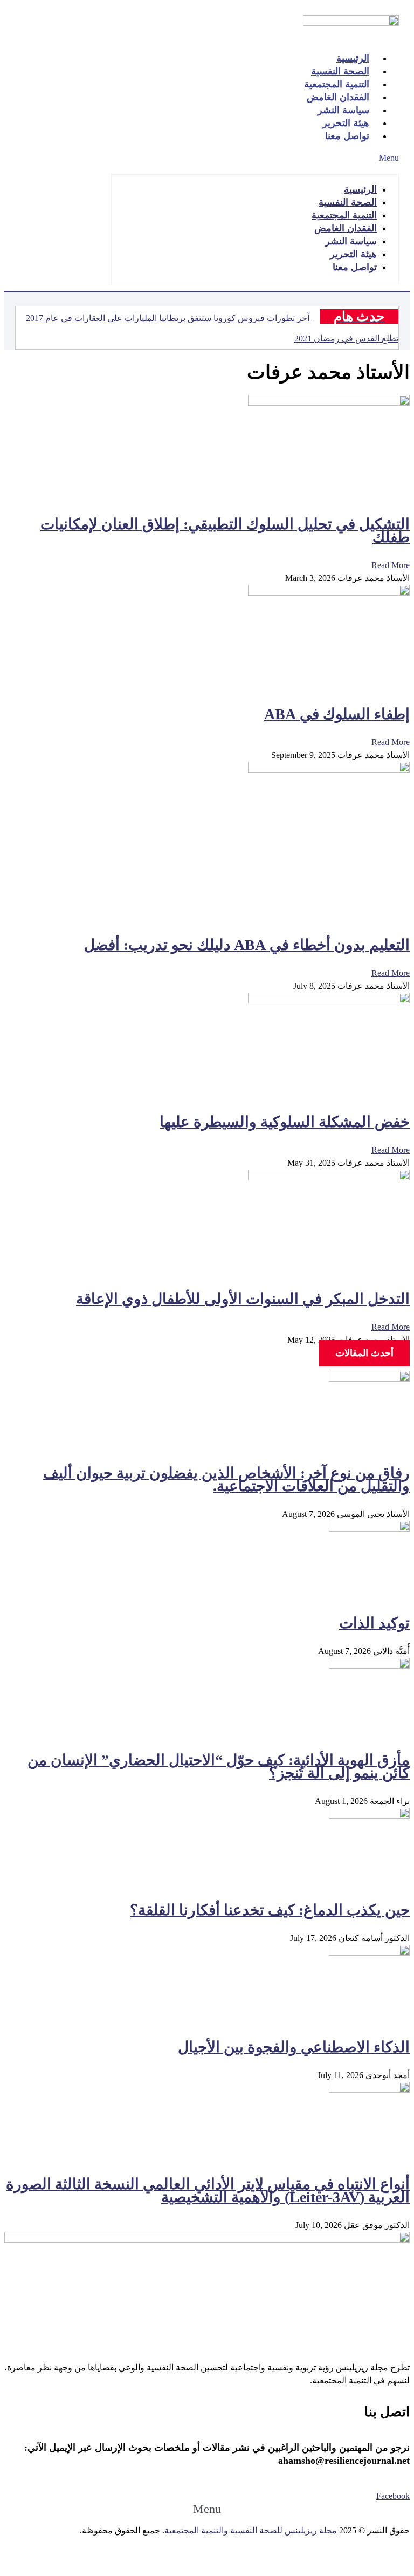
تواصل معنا (347, 136)
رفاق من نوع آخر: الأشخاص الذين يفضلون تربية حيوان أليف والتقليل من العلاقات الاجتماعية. (226, 1480)
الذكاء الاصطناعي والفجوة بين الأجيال (294, 2047)
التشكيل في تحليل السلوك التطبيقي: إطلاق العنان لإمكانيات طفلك (225, 531)
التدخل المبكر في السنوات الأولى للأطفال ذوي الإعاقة (243, 1299)
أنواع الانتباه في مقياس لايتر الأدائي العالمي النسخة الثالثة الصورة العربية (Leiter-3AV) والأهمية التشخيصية (208, 2191)
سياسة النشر (351, 241)
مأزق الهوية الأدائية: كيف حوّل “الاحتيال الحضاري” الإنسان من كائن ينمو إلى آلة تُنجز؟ (219, 1767)
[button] (255, 158)
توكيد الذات (374, 1623)
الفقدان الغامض (346, 228)
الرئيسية (360, 189)
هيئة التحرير (353, 254)
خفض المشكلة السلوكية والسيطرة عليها (285, 1122)
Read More (391, 565)
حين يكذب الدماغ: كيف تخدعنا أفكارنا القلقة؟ (270, 1910)
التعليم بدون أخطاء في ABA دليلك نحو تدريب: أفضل (247, 945)
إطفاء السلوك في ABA (337, 714)
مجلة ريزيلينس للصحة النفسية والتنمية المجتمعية (251, 2530)
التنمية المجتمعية (344, 215)
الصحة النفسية (348, 202)
